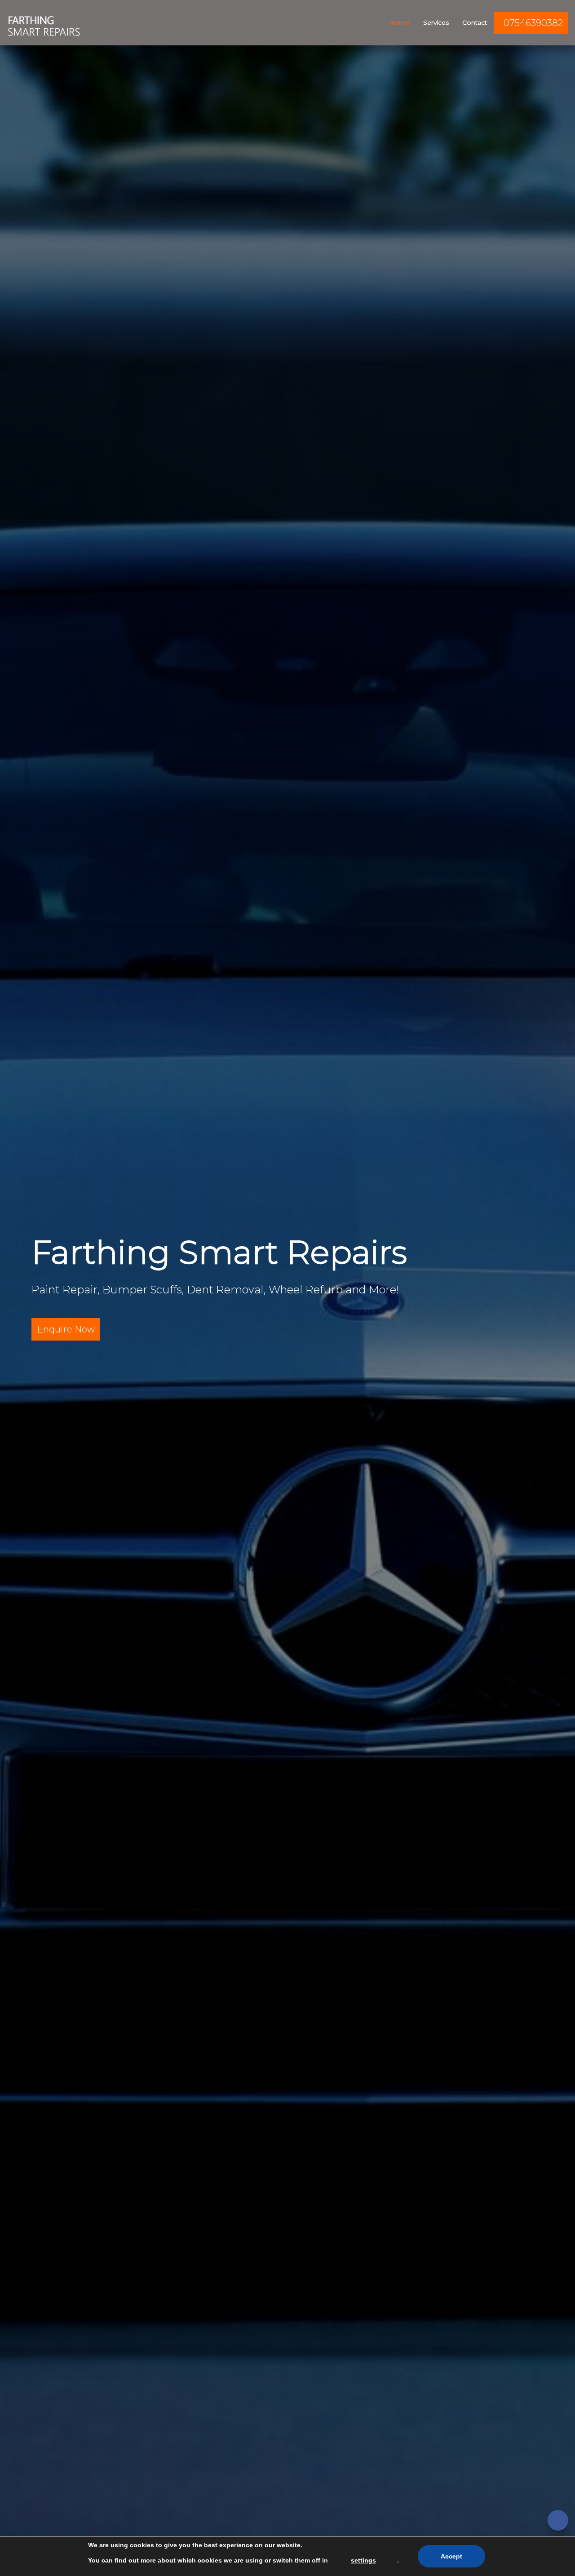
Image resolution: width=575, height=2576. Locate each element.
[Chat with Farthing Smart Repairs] (558, 2520)
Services (436, 22)
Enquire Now (66, 1329)
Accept (451, 2556)
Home (399, 22)
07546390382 (533, 23)
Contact (475, 22)
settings (363, 2560)
